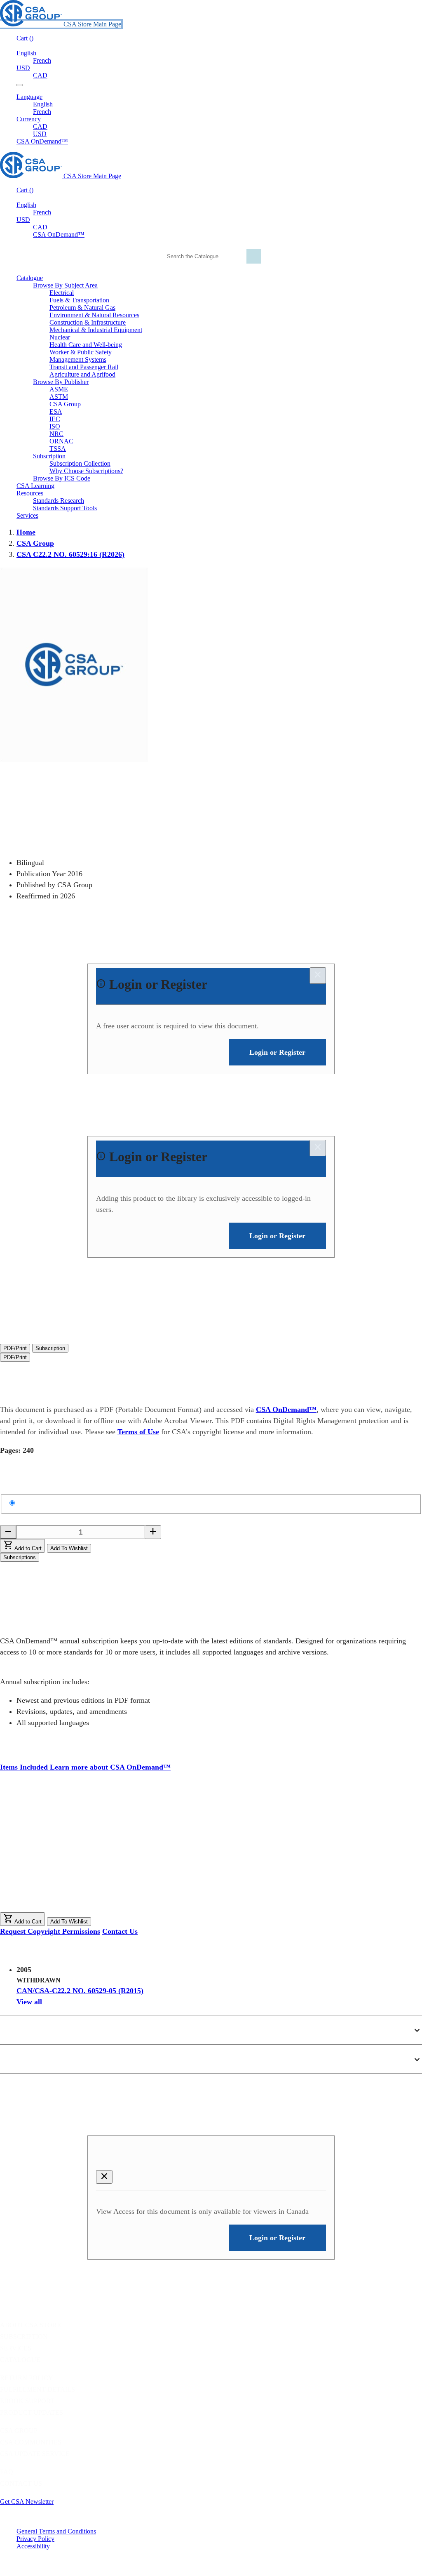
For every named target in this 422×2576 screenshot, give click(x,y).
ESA (56, 411)
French (42, 60)
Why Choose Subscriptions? (86, 471)
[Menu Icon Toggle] (20, 85)
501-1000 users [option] (54, 1882)
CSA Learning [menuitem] (35, 486)
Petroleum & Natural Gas (82, 308)
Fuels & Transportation (79, 300)
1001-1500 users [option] (56, 1890)
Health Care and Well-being (86, 345)
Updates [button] (18, 2059)
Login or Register (145, 2156)
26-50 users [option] (48, 1847)
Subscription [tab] (50, 1348)
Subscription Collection (80, 463)
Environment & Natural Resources (94, 315)
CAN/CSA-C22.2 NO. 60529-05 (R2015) (80, 1991)
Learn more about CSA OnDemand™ (110, 1767)
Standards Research (59, 501)
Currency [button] (29, 119)
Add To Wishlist (69, 1548)
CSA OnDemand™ (42, 141)
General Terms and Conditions (56, 2531)
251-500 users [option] (52, 1873)
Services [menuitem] (27, 515)
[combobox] (210, 256)
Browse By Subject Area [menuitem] (65, 285)
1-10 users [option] (46, 1830)
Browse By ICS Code (62, 478)
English (43, 104)
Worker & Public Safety (81, 352)
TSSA (58, 449)
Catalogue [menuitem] (30, 278)
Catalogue (20, 2360)
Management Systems (78, 359)
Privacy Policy (35, 2539)
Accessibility (33, 2546)
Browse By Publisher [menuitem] (61, 382)
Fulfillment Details (38, 2389)
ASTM (59, 397)
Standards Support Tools (65, 508)
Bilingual (33, 1503)
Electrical (62, 293)
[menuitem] (236, 293)
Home (26, 532)
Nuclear (60, 337)
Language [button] (29, 97)
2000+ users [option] (49, 1908)
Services (16, 2348)
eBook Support (27, 2401)
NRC (56, 434)
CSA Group (65, 404)
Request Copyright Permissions (50, 1931)
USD (23, 68)
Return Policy (27, 2378)
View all (29, 2002)
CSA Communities (31, 2442)
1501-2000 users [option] (56, 1899)
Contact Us (120, 1931)
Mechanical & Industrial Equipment (96, 330)
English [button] (26, 53)
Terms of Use (138, 1432)
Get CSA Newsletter (27, 2502)
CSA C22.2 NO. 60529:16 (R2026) (70, 554)
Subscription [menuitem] (49, 456)
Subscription (24, 2337)
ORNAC (61, 441)
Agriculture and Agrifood (82, 374)
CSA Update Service (35, 2454)
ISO (55, 426)
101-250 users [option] (52, 1864)
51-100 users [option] (50, 1856)
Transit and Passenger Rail (84, 367)
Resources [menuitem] (30, 493)
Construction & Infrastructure (88, 322)
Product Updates (32, 2412)
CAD (40, 75)
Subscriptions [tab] (20, 1557)
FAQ (7, 2472)
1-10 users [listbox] (15, 1830)
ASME (59, 389)
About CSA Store (30, 2325)
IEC (55, 419)
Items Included (25, 1767)
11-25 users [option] (48, 1838)
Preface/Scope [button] (31, 2030)
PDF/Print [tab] (15, 1348)
